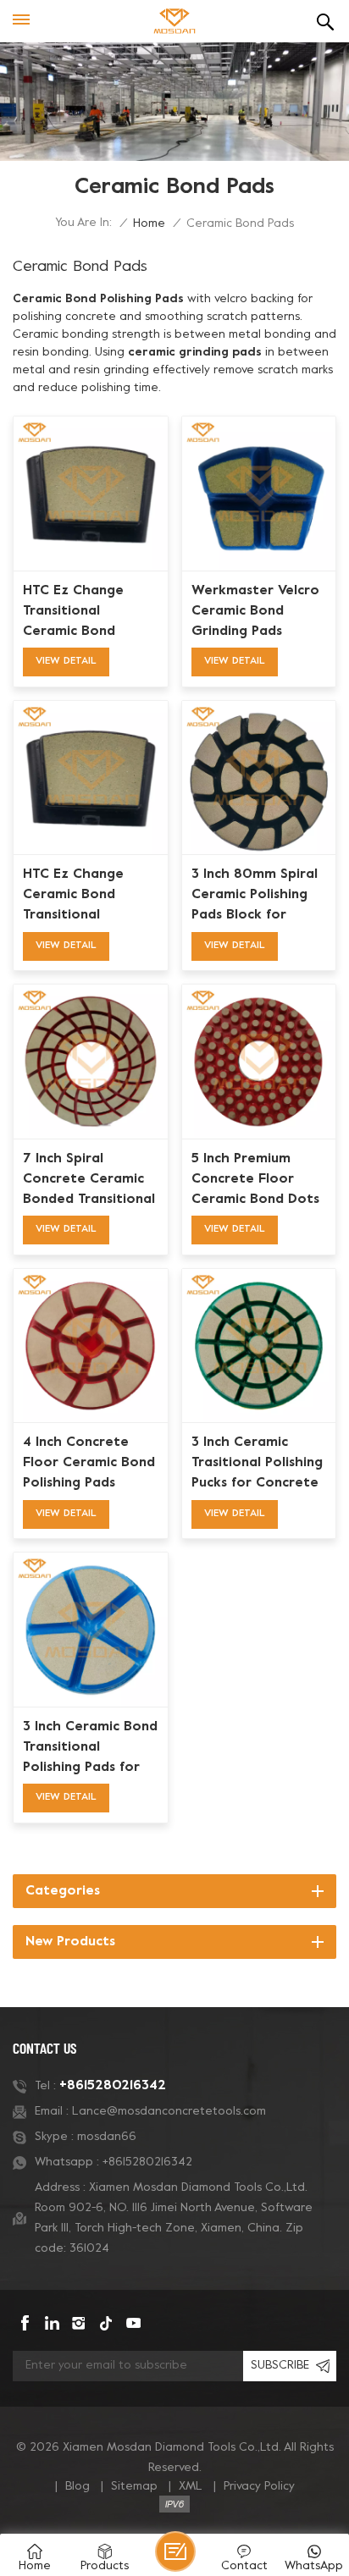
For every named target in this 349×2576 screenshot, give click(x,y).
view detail (66, 661)
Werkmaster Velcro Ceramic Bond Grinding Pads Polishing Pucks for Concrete (255, 613)
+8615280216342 (113, 2086)
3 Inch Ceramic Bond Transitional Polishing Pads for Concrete (90, 1749)
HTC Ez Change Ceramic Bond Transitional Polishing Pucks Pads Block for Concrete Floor (89, 896)
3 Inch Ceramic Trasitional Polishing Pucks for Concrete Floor (257, 1465)
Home (149, 224)
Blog (78, 2487)
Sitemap (134, 2487)
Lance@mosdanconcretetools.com (169, 2112)
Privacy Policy (259, 2487)
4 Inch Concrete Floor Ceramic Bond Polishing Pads (89, 1463)
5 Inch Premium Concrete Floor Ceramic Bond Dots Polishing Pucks (255, 1181)
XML (191, 2487)
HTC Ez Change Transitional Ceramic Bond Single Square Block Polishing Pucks (88, 613)
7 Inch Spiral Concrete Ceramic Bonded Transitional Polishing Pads (89, 1181)
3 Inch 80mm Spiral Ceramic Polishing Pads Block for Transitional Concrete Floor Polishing (255, 896)
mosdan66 (107, 2137)
